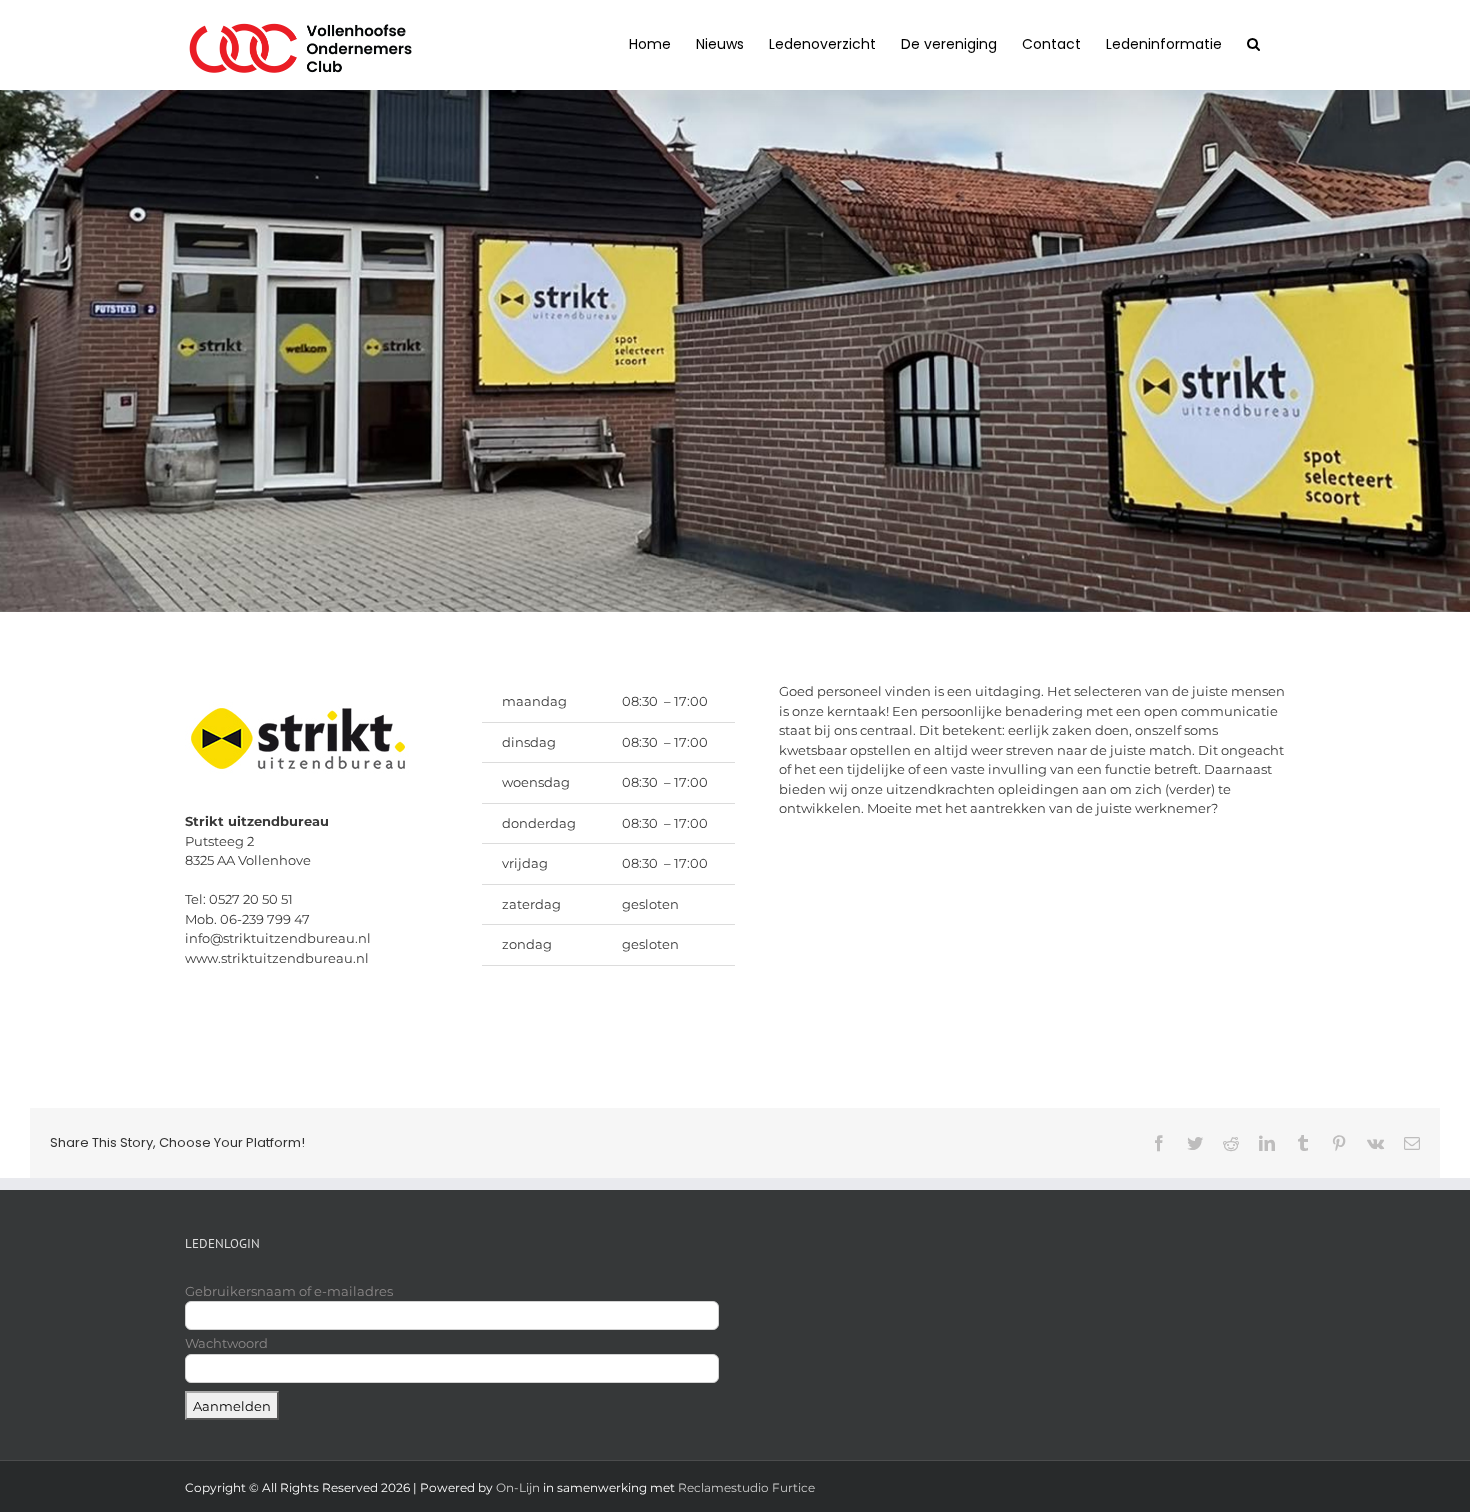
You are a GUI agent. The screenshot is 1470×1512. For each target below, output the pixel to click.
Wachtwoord (226, 1343)
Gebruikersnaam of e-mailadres (289, 1291)
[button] (1253, 42)
